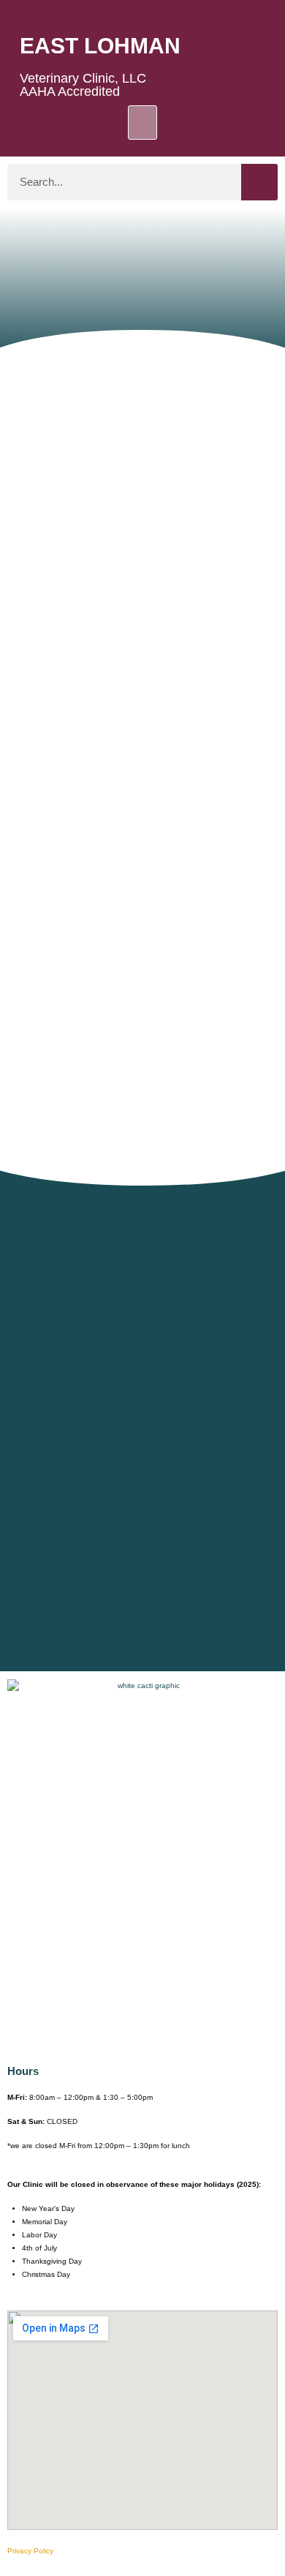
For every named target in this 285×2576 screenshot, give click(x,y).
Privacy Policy (30, 2551)
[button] (142, 123)
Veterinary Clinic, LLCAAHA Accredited (83, 85)
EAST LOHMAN (100, 46)
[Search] (259, 182)
